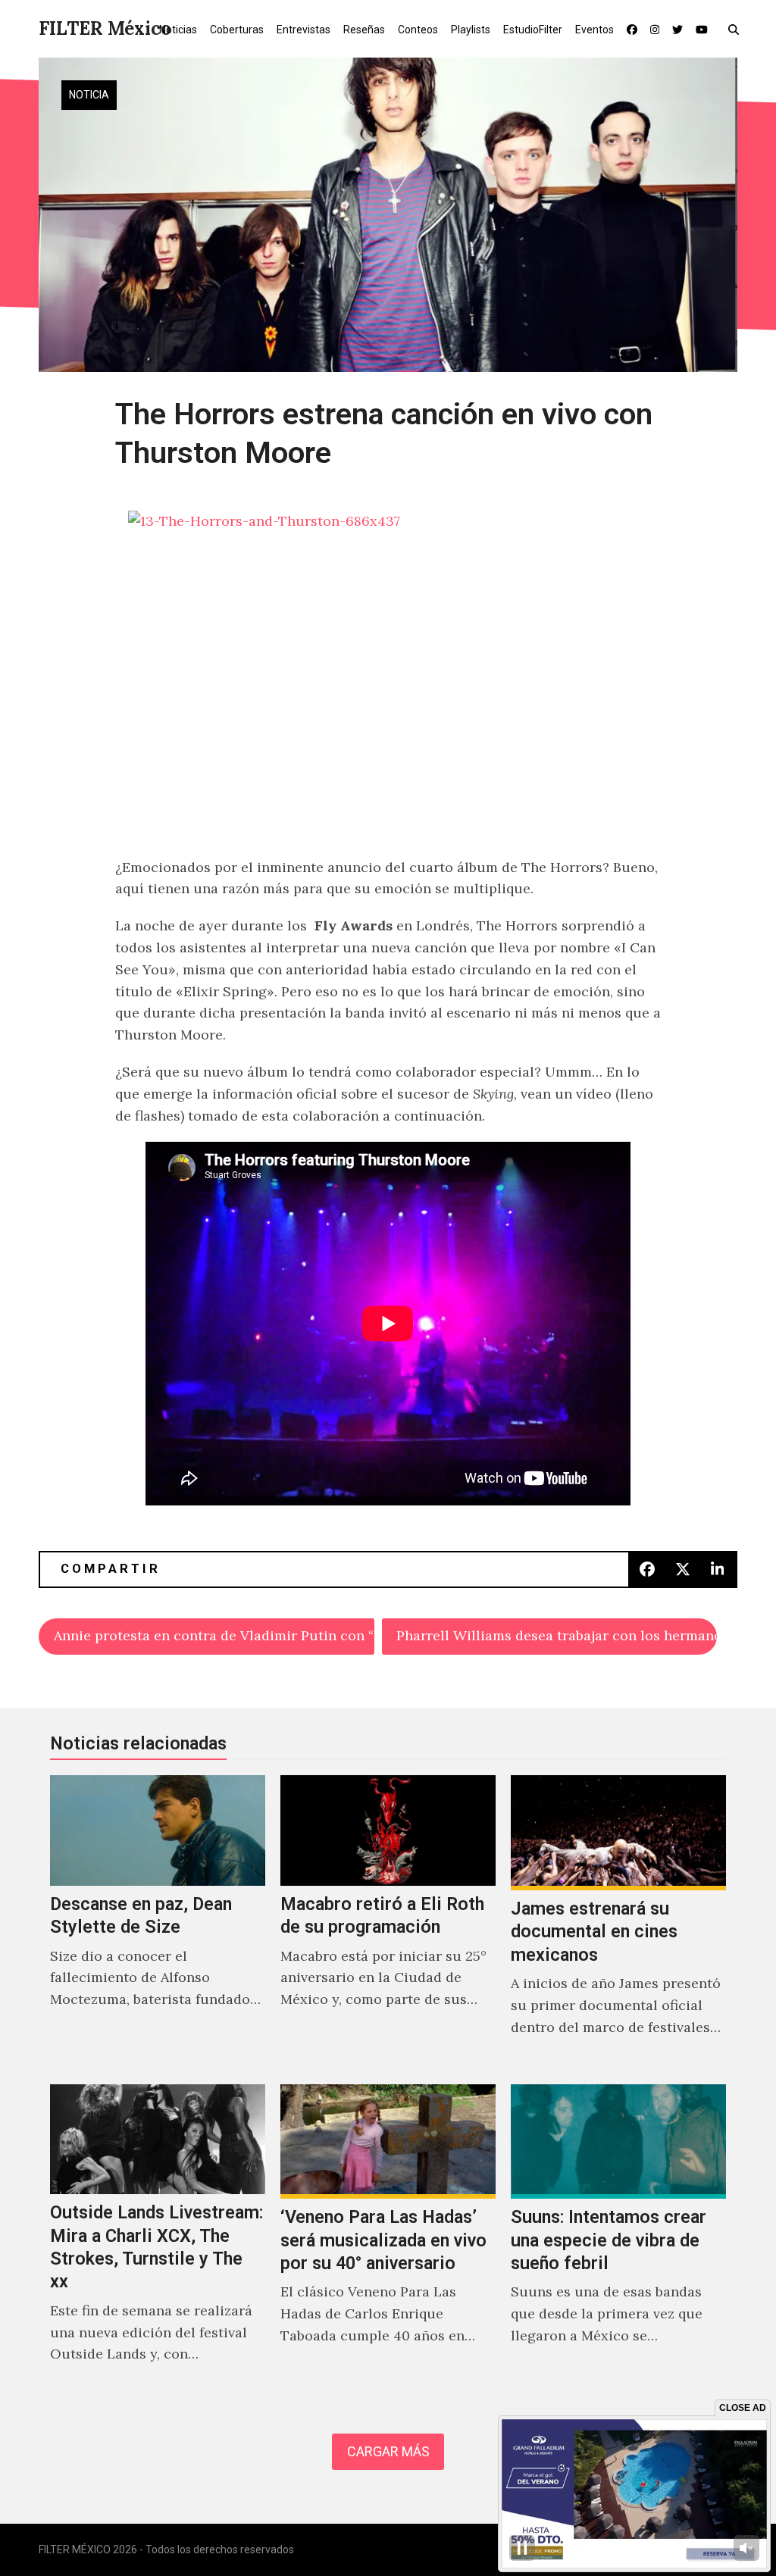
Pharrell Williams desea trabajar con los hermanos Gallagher (557, 1635)
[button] (737, 29)
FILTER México (105, 28)
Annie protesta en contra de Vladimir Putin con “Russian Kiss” (214, 1635)
